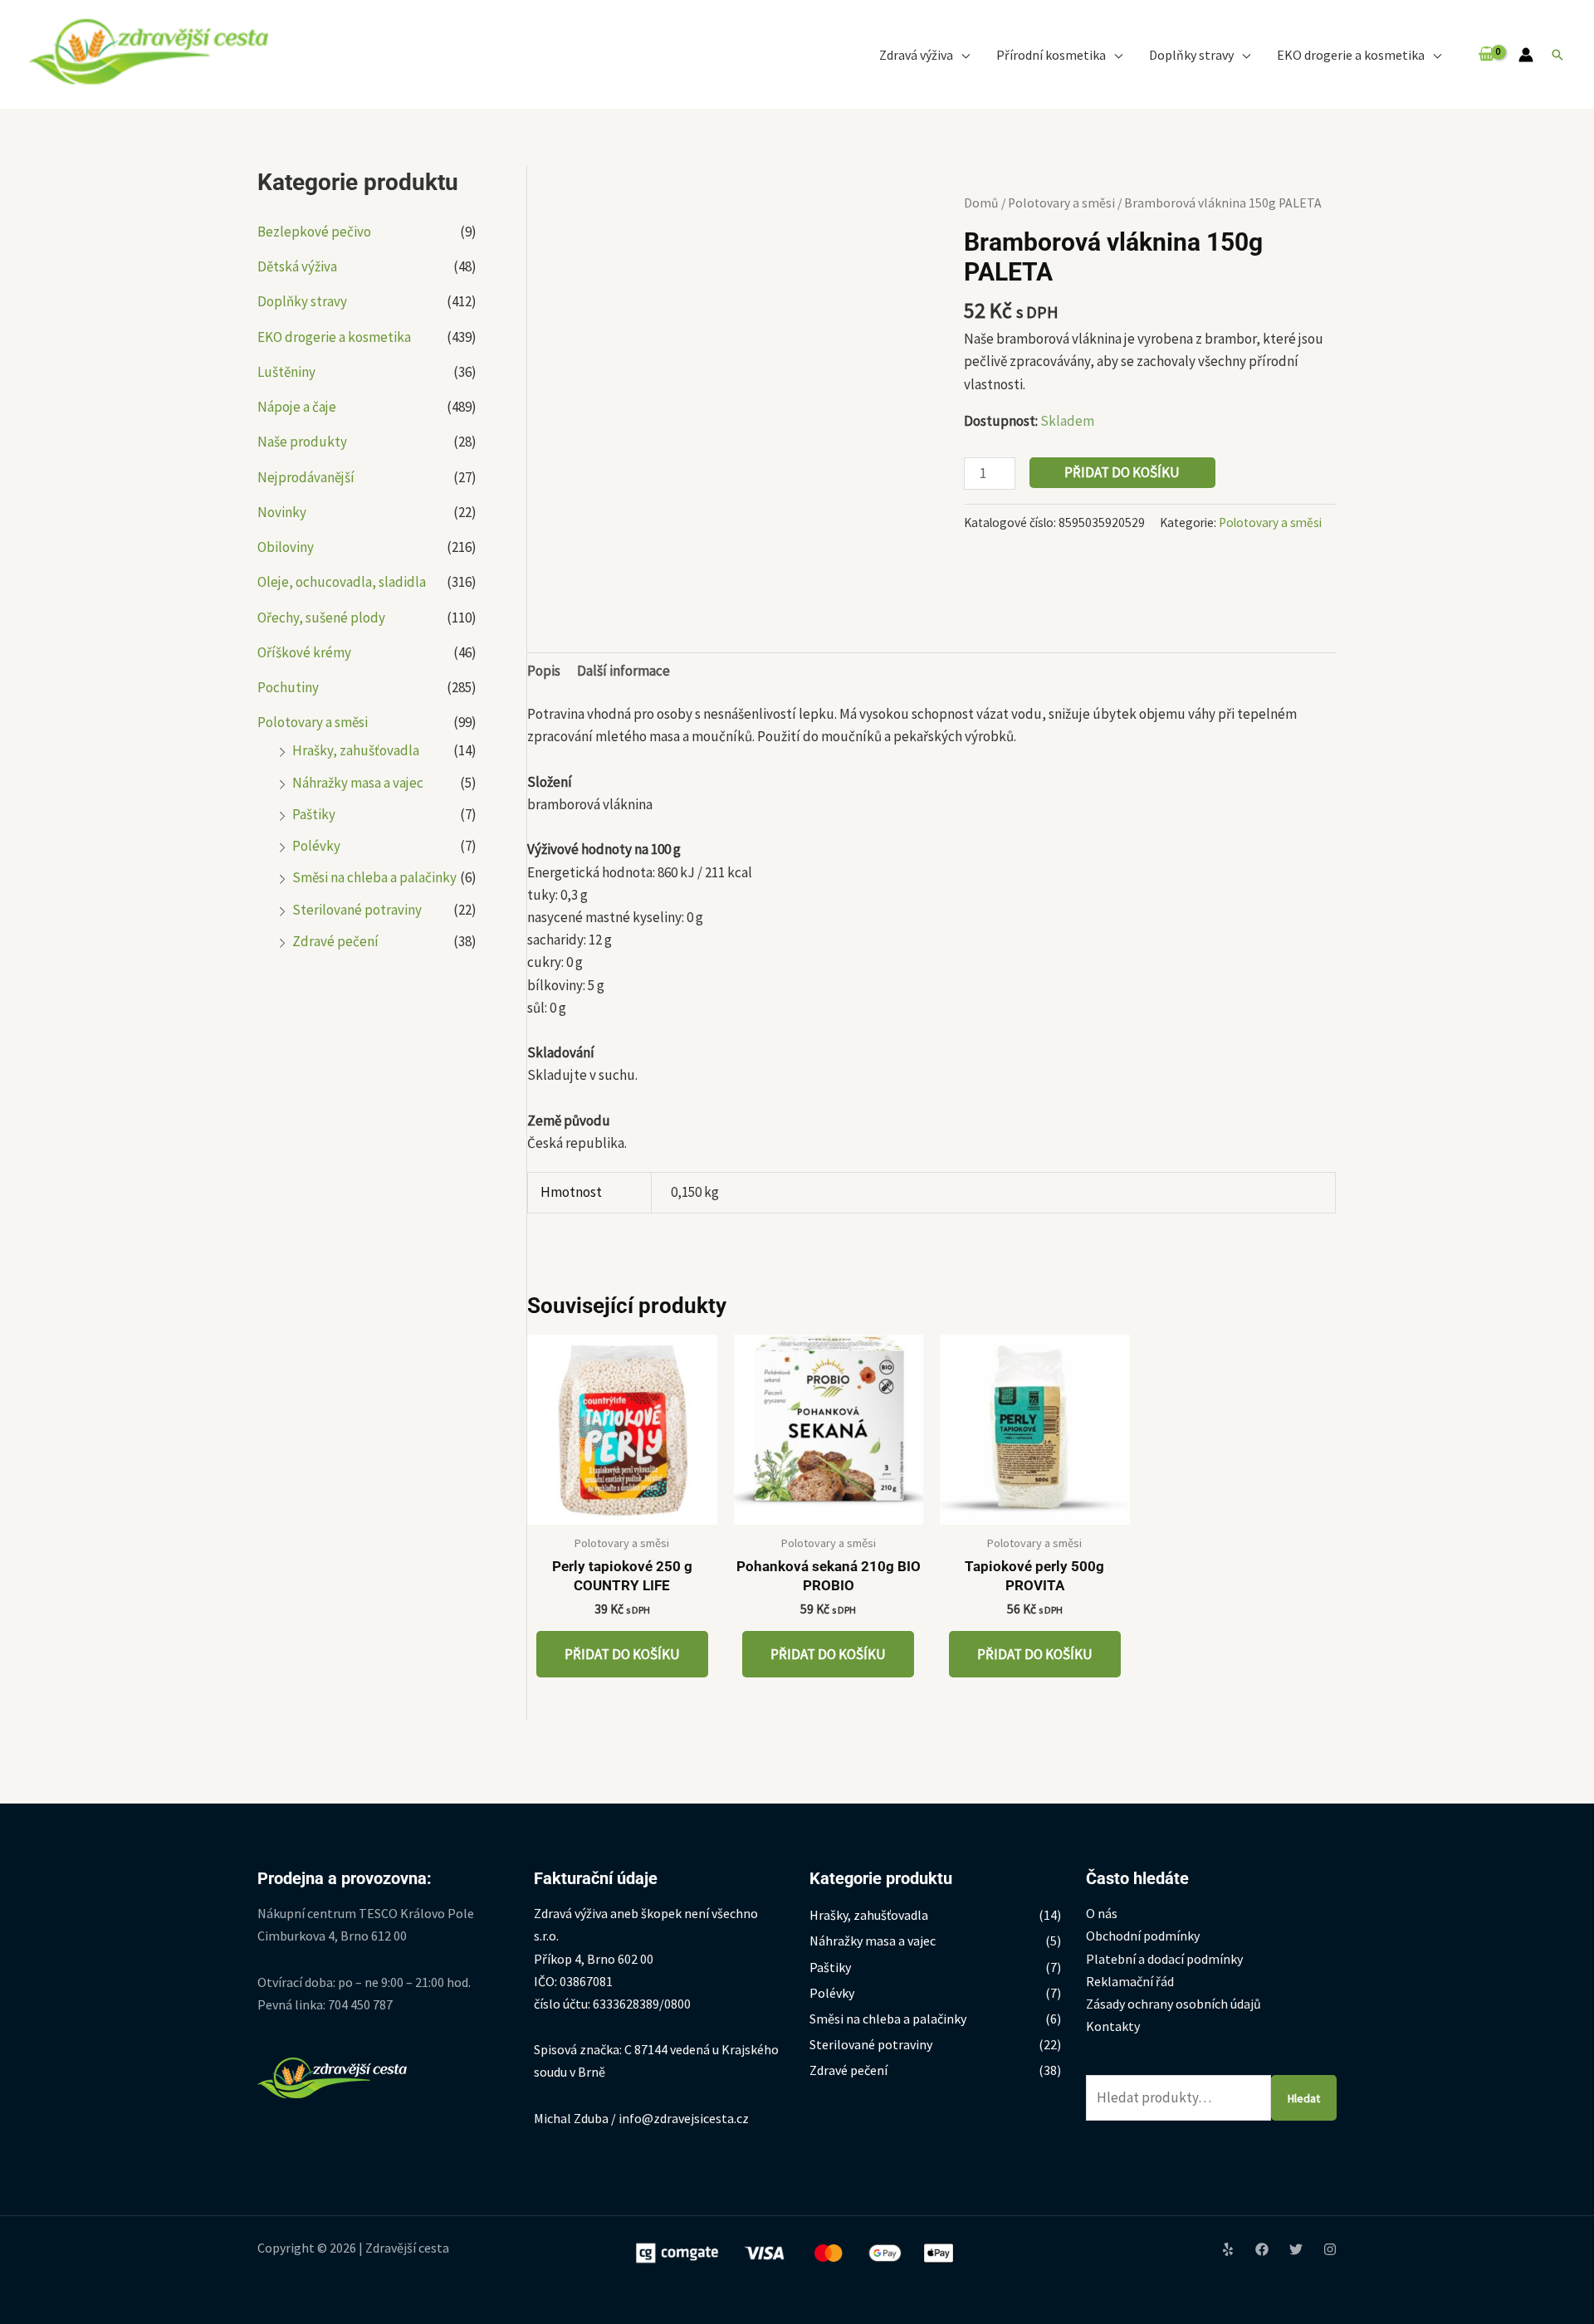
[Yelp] (1228, 2249)
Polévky (316, 846)
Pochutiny (288, 687)
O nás (1102, 1913)
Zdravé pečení (335, 941)
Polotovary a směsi (313, 722)
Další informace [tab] (623, 671)
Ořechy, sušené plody (321, 618)
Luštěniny (286, 372)
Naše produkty (302, 442)
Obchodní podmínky (1143, 1936)
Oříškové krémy (304, 652)
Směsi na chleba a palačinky (374, 877)
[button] (961, 55)
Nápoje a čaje (297, 407)
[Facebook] (1262, 2249)
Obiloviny (286, 547)
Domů (981, 203)
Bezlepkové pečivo (314, 232)
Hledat (1304, 2098)
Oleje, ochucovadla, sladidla (342, 582)
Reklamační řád (1130, 1981)
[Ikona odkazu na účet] (1526, 55)
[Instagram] (1330, 2249)
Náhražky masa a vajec (358, 783)
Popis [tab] (544, 671)
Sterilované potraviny (357, 910)
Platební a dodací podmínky (1164, 1959)
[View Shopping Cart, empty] (1486, 54)
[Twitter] (1296, 2249)
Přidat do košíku (1122, 472)
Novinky (282, 512)
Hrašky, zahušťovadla (356, 750)
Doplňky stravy (302, 301)
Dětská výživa (297, 266)
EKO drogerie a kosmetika (334, 337)
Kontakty (1113, 2026)
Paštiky (314, 814)
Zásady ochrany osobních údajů (1173, 2004)
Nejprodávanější (306, 477)
